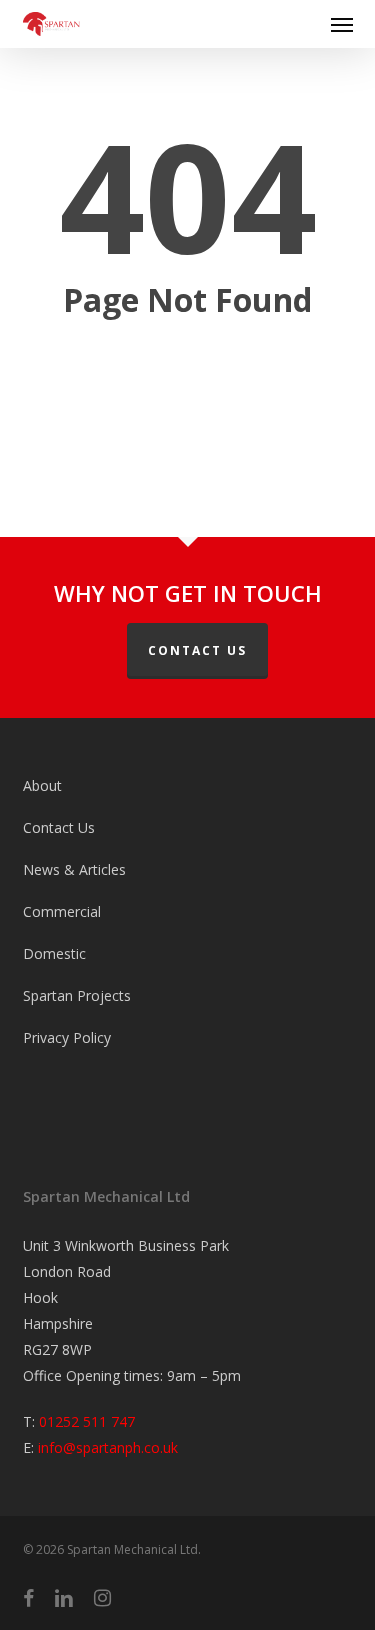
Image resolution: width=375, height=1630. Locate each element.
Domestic (54, 953)
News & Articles (74, 869)
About (42, 785)
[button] (342, 24)
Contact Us (59, 827)
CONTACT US (197, 650)
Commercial (62, 911)
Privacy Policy (67, 1037)
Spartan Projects (77, 995)
